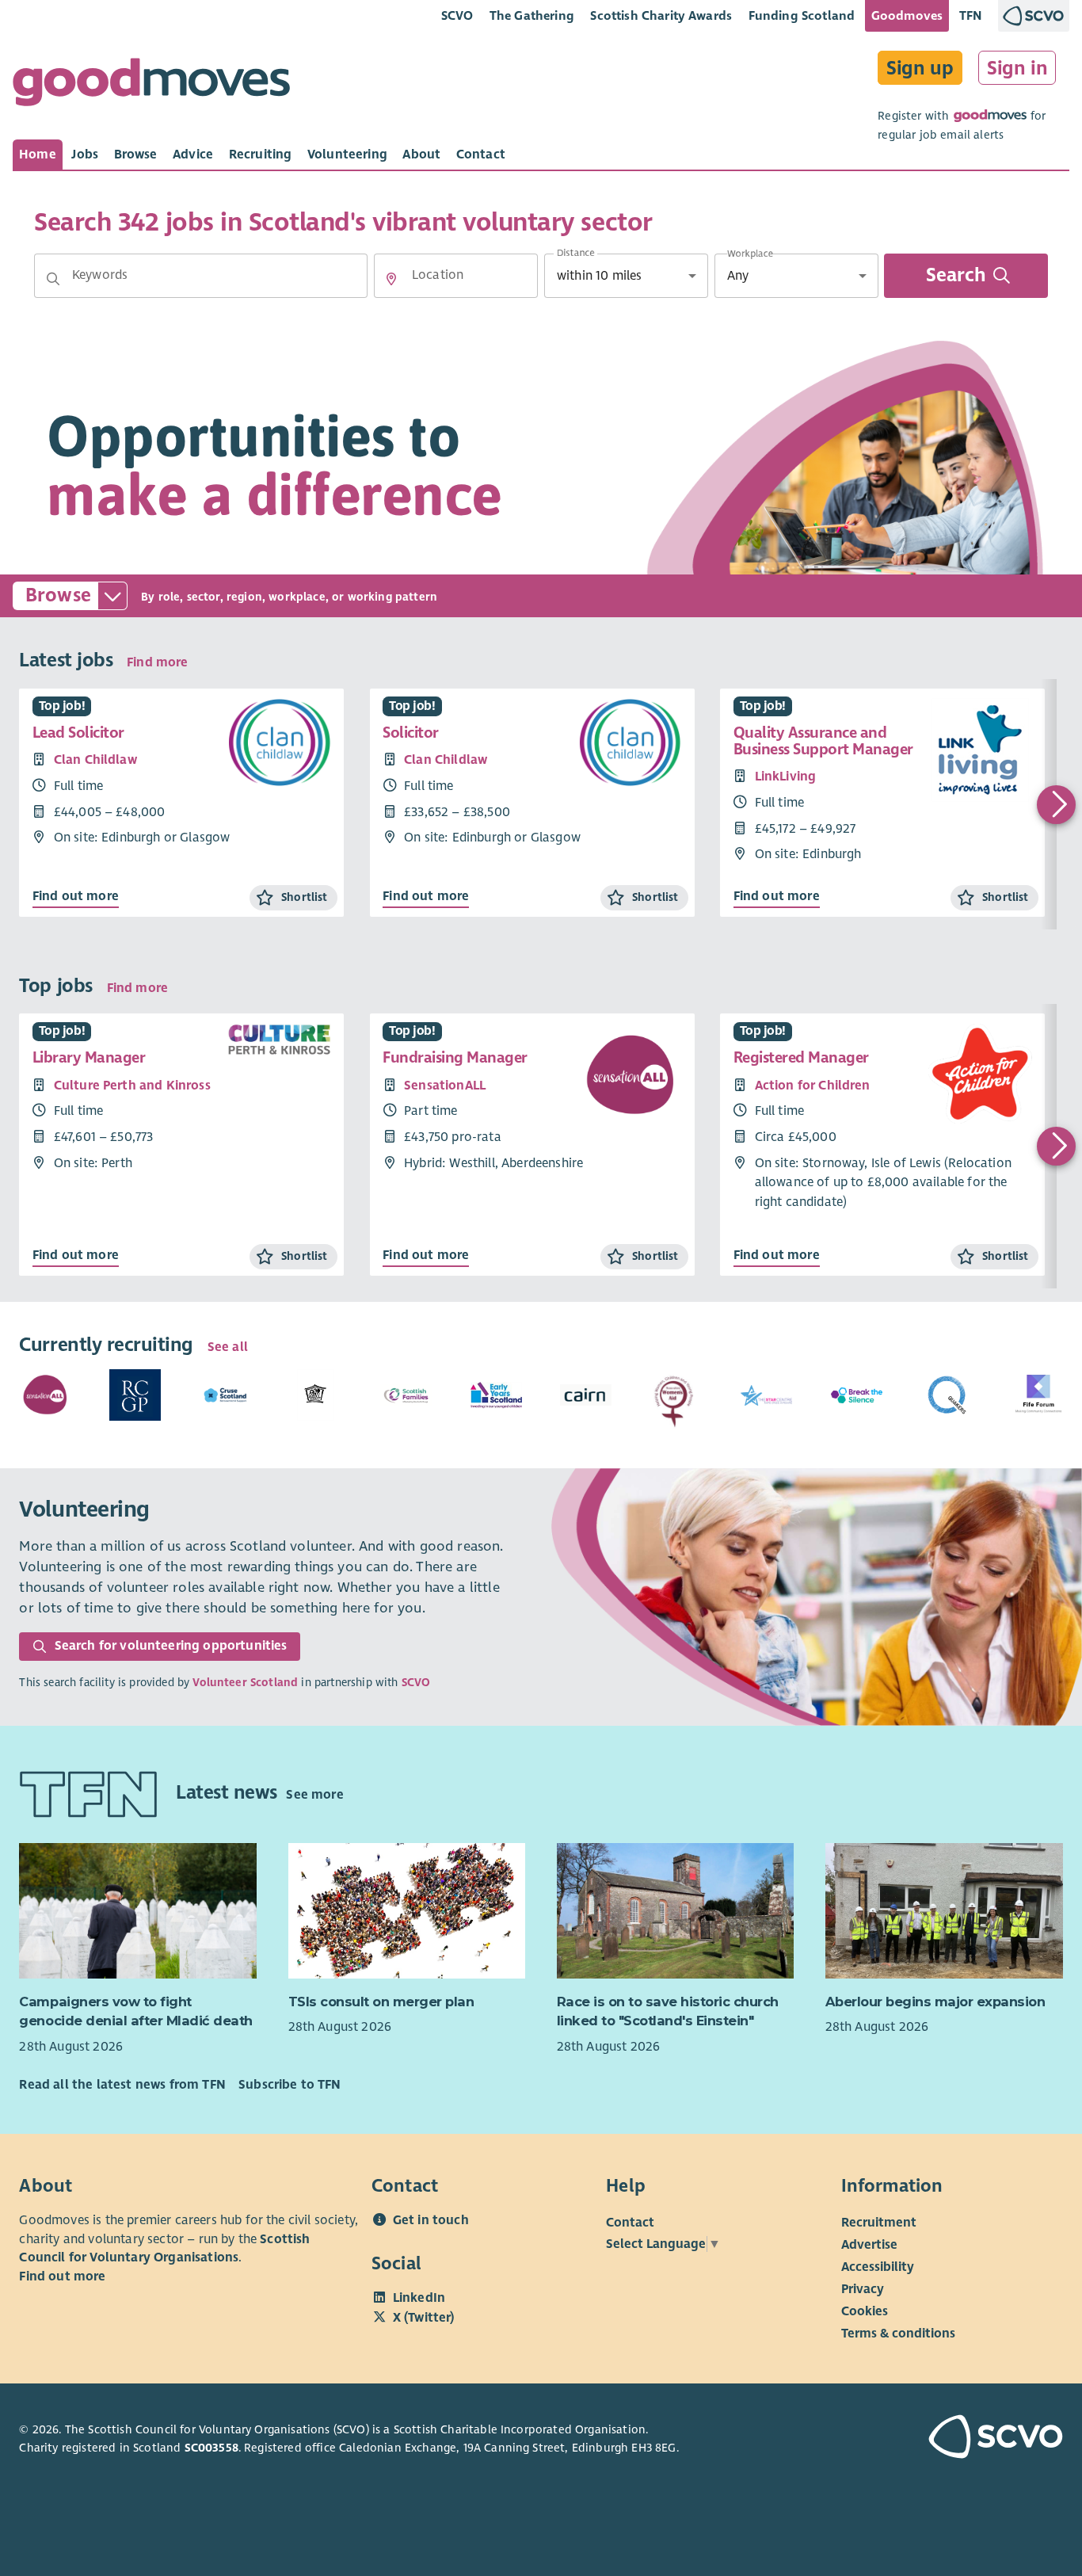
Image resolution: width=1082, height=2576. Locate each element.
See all (228, 1347)
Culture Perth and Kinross (132, 1086)
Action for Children (813, 1086)
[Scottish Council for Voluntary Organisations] (981, 2439)
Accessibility (878, 2267)
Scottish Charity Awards (661, 15)
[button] (53, 279)
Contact (630, 2223)
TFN (971, 15)
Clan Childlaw (95, 760)
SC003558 (211, 2448)
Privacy (863, 2289)
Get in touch (431, 2220)
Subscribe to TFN (290, 2085)
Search (956, 276)
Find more (157, 662)
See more (314, 1796)
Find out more (76, 896)
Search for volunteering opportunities (171, 1646)
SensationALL (445, 1086)
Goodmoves (907, 15)
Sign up (920, 68)
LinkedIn (419, 2298)
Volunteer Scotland (245, 1683)
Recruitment (879, 2223)
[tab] (38, 155)
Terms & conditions (898, 2334)
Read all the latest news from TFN (122, 2085)
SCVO (457, 15)
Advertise (869, 2245)
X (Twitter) (424, 2318)
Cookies (865, 2311)
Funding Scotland (802, 15)
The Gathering (532, 15)
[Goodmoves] (151, 86)
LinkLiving (786, 777)
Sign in (1017, 68)
